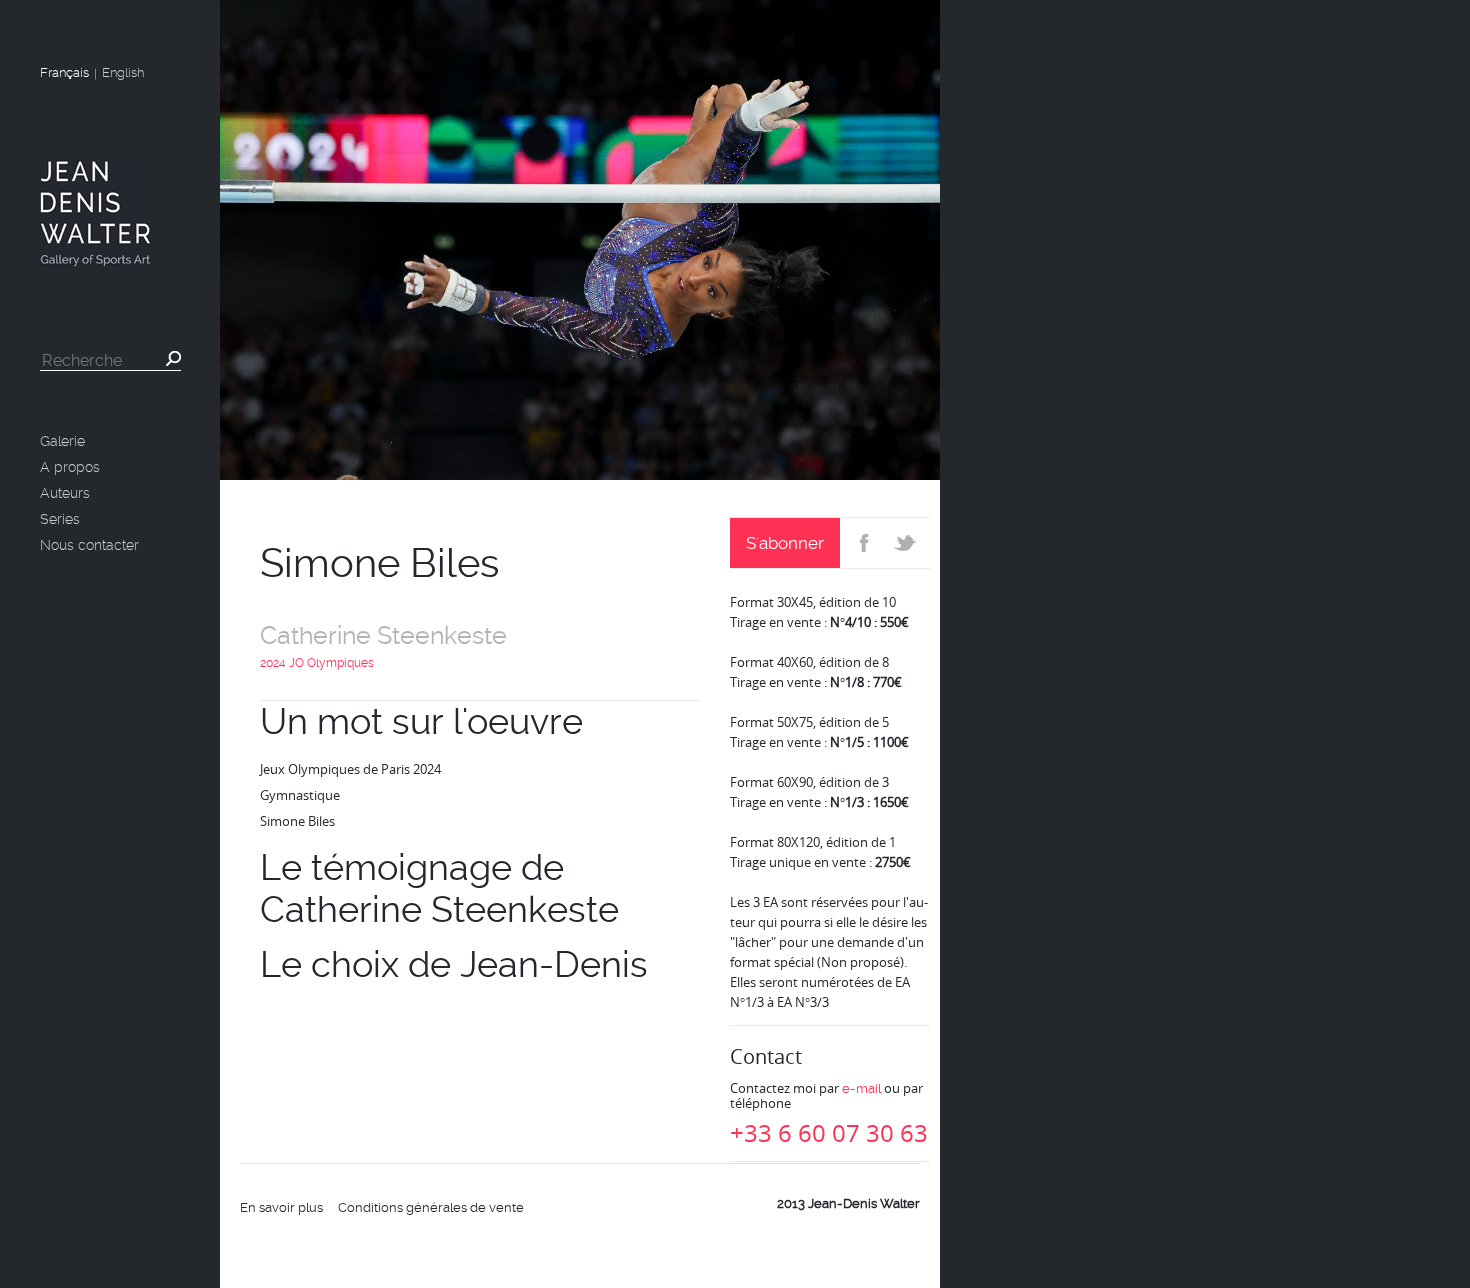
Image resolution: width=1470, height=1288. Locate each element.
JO (296, 663)
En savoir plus (281, 1207)
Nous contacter (89, 545)
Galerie (62, 441)
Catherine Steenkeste (383, 635)
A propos (70, 467)
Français (64, 72)
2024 (273, 663)
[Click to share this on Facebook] (862, 543)
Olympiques (340, 663)
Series (60, 519)
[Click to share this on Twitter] (907, 543)
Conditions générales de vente (431, 1207)
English (123, 72)
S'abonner (785, 543)
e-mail (861, 1088)
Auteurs (65, 493)
